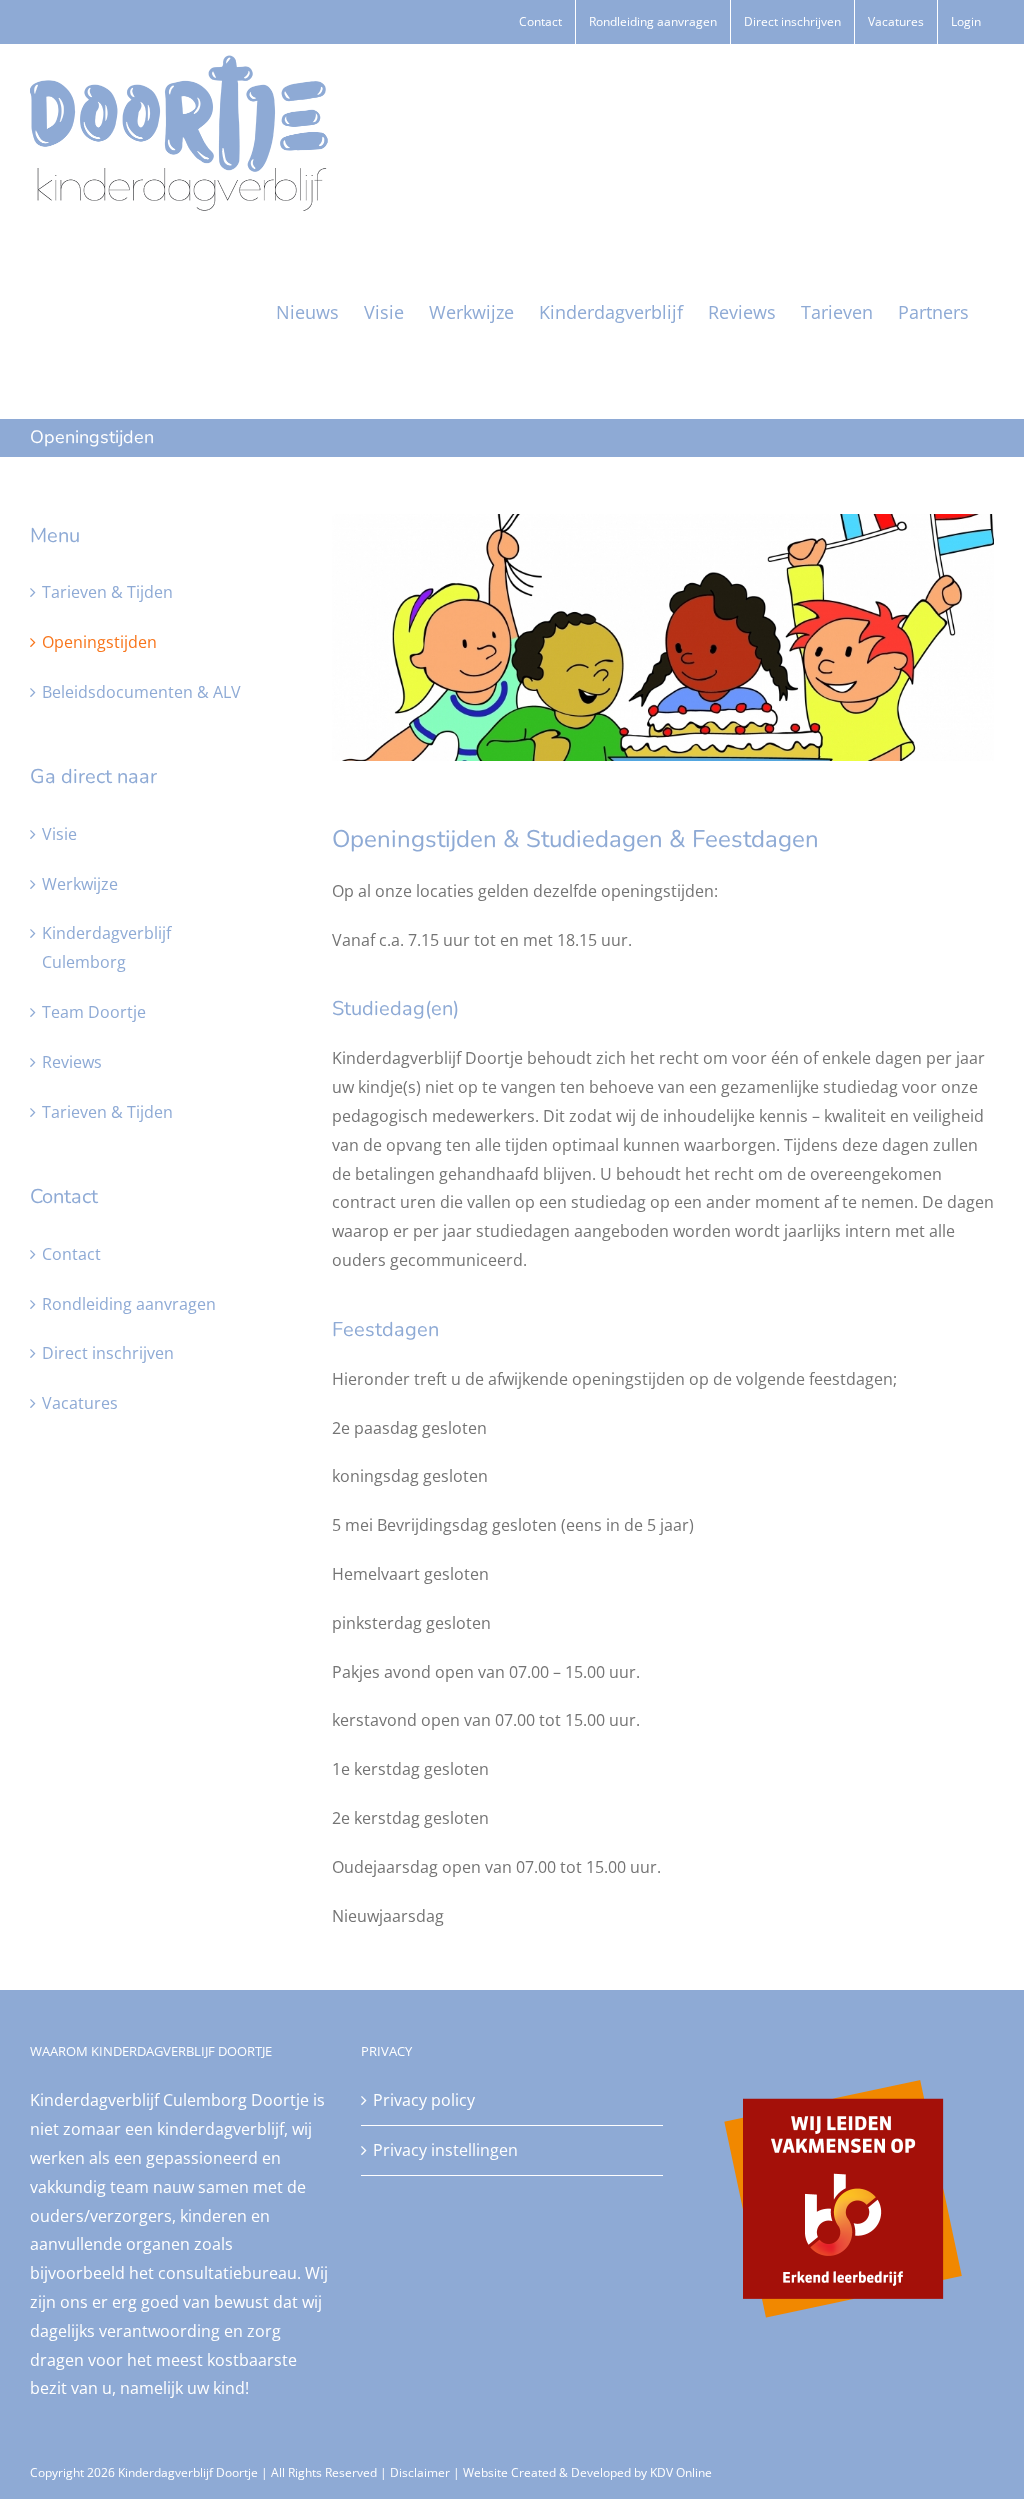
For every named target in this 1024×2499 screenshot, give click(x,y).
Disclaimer (420, 2472)
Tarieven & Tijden (107, 592)
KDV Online (681, 2472)
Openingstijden (99, 642)
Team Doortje (94, 1012)
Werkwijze (80, 884)
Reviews (72, 1062)
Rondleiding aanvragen (129, 1304)
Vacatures (80, 1403)
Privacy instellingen (445, 2150)
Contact (71, 1254)
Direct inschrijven (108, 1353)
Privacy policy (424, 2100)
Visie (59, 834)
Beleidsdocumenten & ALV (141, 692)
